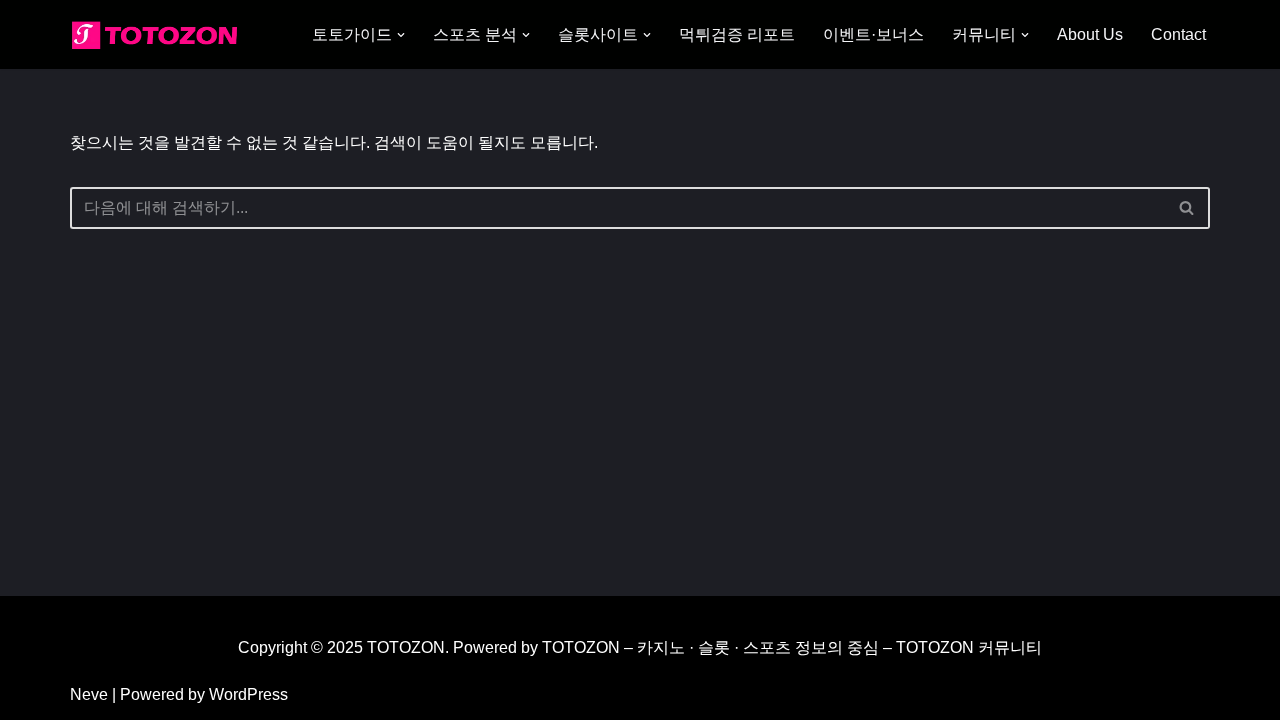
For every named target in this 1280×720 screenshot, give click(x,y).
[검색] (1187, 208)
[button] (401, 35)
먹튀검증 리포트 (737, 34)
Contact (1178, 34)
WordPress (248, 694)
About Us (1090, 34)
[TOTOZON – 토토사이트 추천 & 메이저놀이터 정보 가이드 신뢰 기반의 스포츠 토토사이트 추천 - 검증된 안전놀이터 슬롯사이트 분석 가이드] (160, 34)
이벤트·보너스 (873, 34)
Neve (89, 694)
